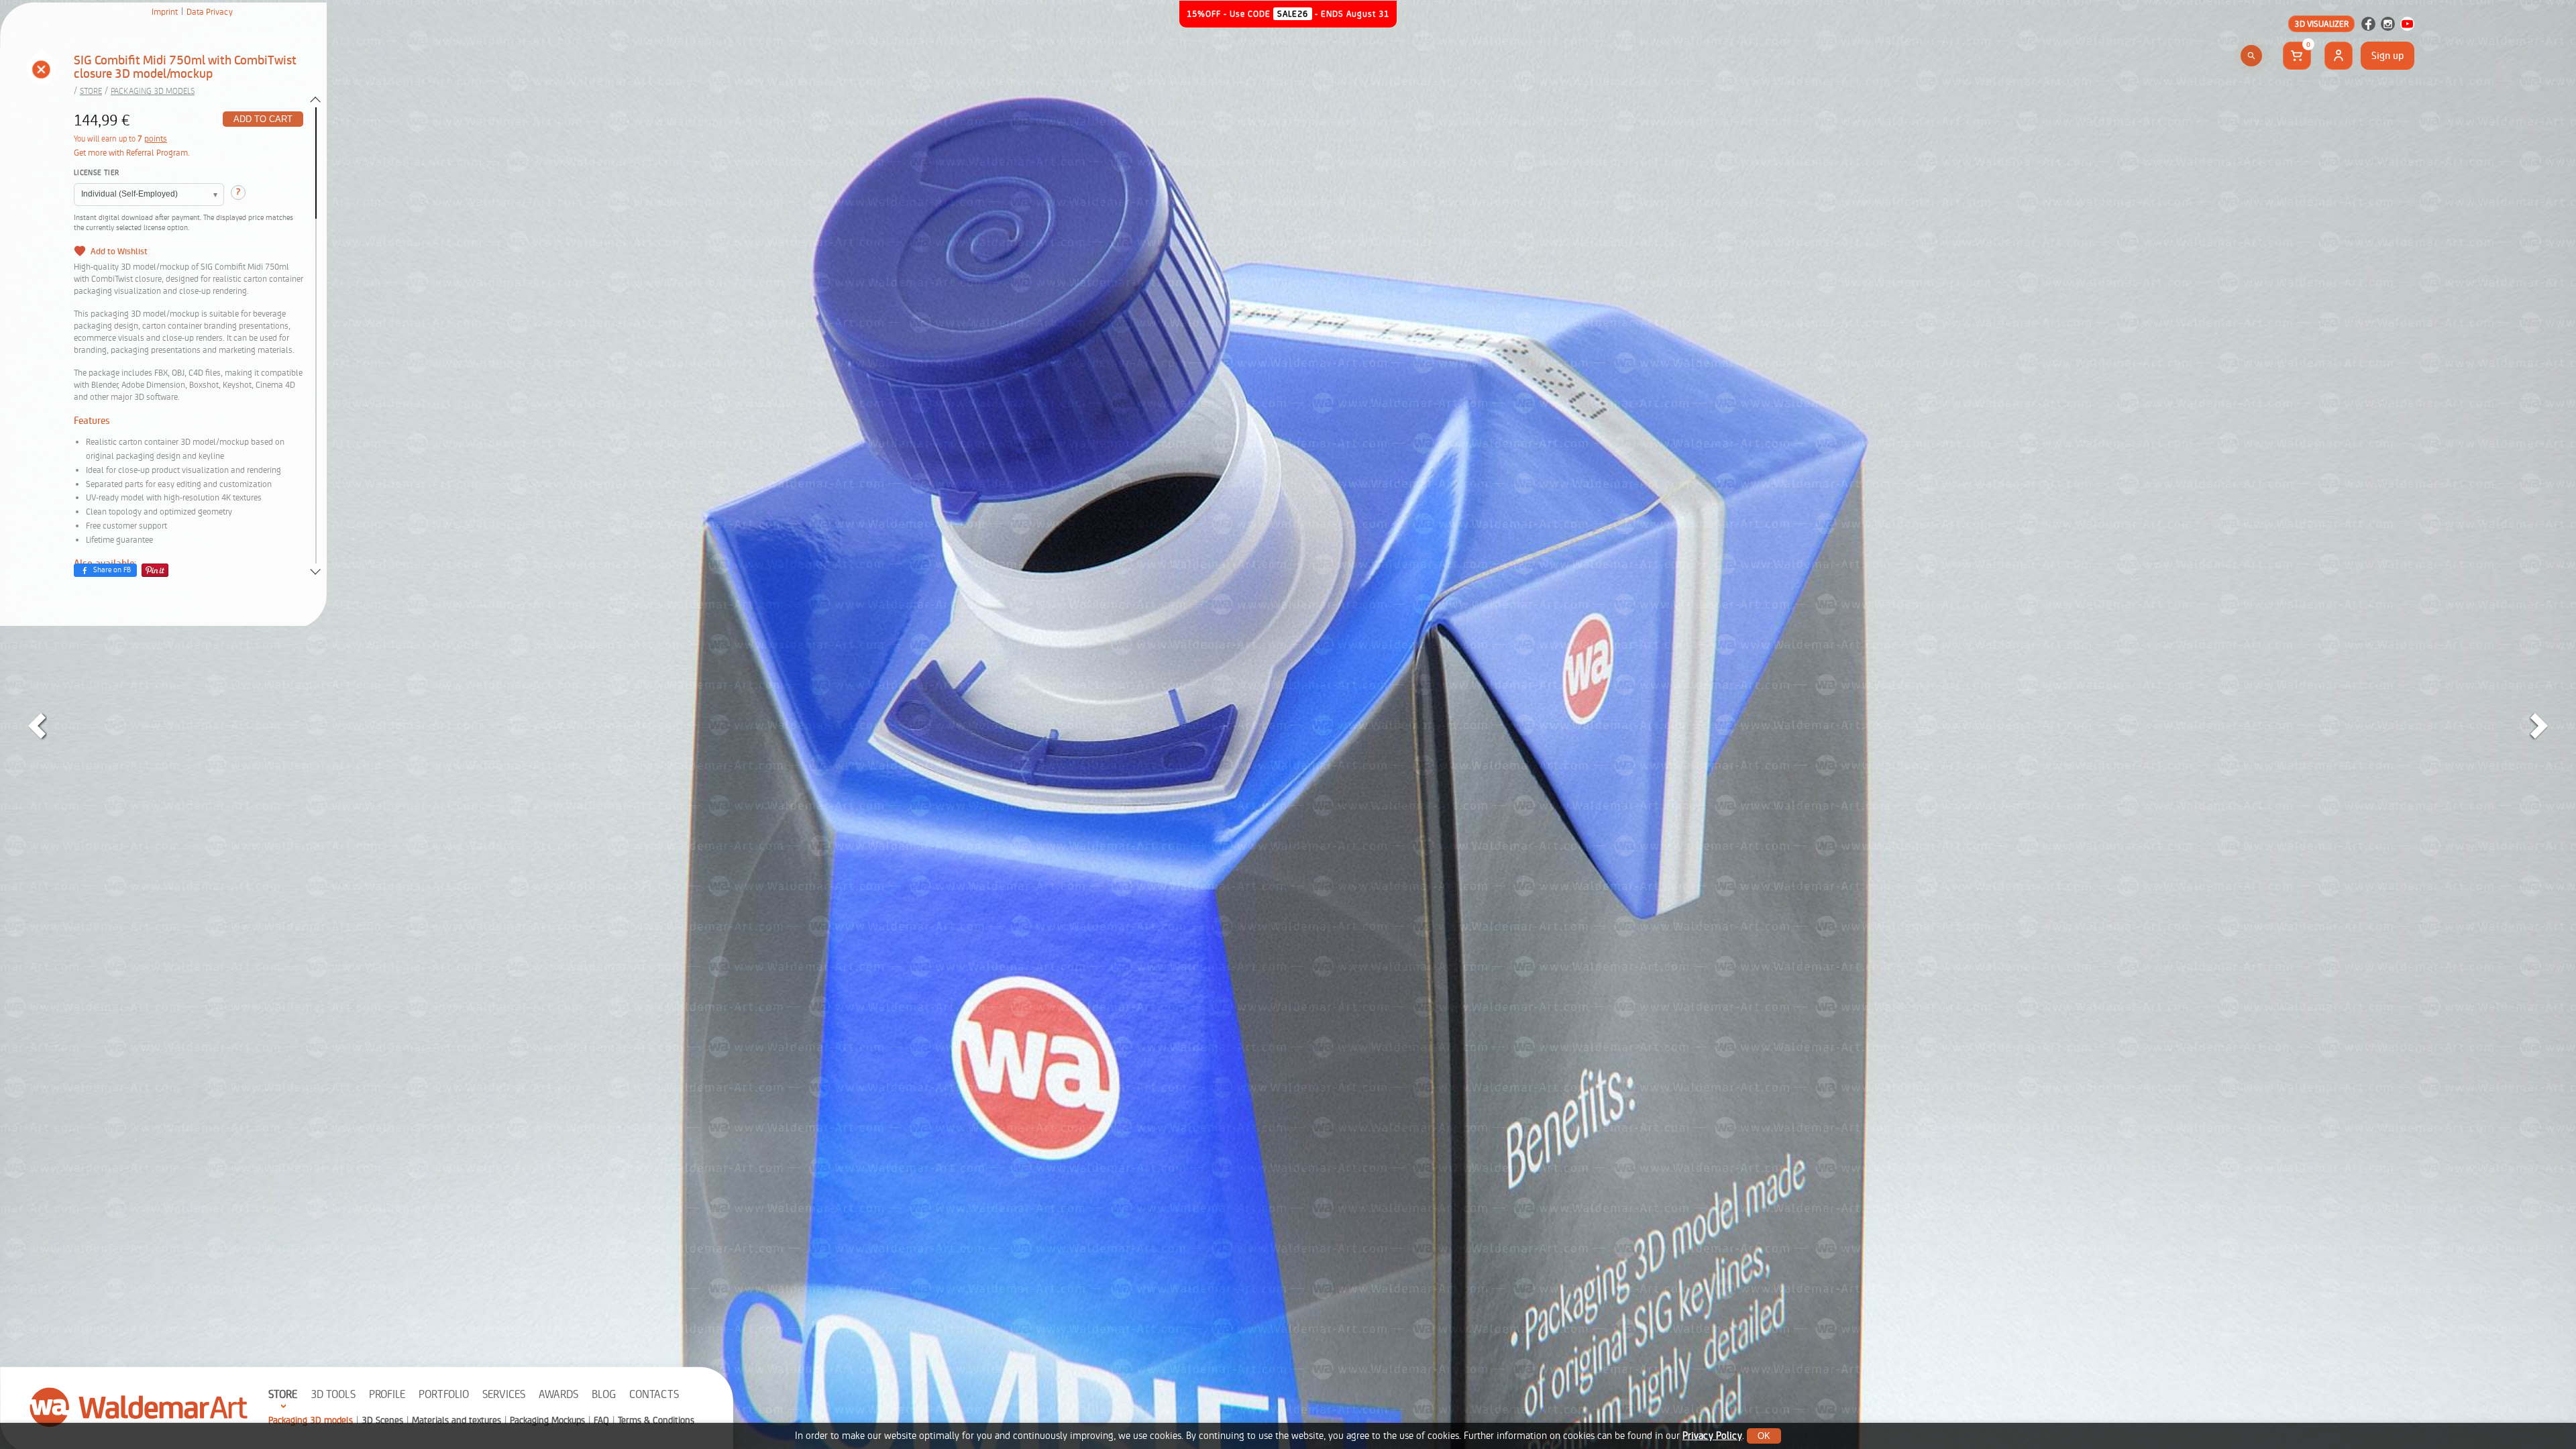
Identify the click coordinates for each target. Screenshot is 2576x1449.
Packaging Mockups (547, 1420)
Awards (558, 1394)
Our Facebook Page (2368, 24)
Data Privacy (210, 12)
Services (504, 1394)
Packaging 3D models (311, 1420)
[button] (41, 71)
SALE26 (1293, 14)
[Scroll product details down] (315, 572)
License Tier (96, 173)
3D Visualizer (2321, 24)
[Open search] (2251, 56)
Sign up (2387, 56)
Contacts (654, 1394)
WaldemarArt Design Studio (139, 1407)
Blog (604, 1394)
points (156, 139)
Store (283, 1394)
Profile (387, 1394)
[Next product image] (2539, 726)
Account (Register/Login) (2339, 56)
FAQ (601, 1420)
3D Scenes (382, 1420)
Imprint (165, 12)
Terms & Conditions (656, 1420)
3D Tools (333, 1394)
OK (1764, 1436)
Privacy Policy (1712, 1436)
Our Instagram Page (2388, 24)
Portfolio (444, 1394)
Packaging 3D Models (153, 91)
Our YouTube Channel (2407, 24)
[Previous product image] (37, 726)
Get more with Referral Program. (132, 153)
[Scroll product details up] (315, 99)
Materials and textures (457, 1420)
